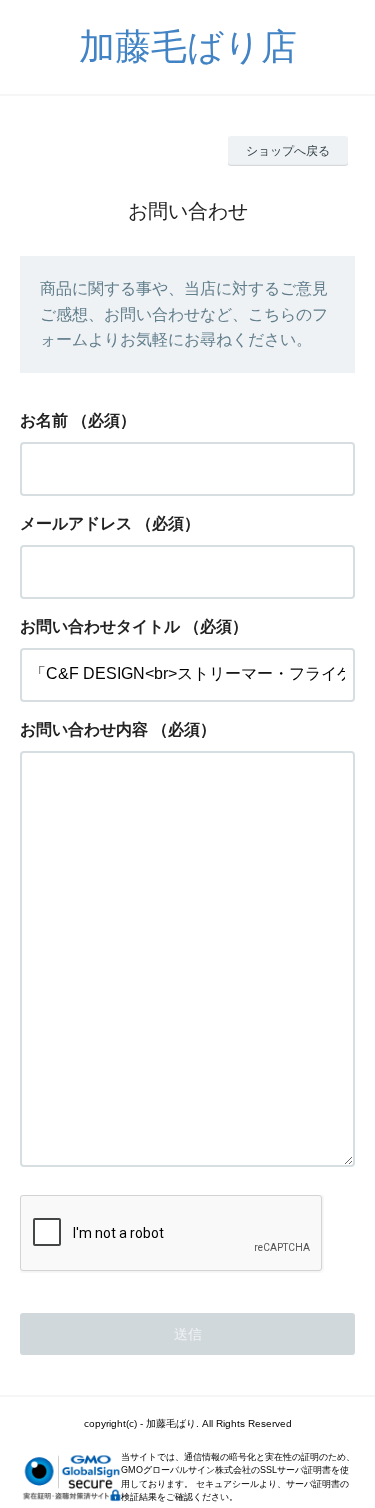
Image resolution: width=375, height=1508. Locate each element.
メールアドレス (76, 523)
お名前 (44, 420)
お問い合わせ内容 (84, 729)
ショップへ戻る (288, 151)
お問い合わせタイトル (100, 626)
